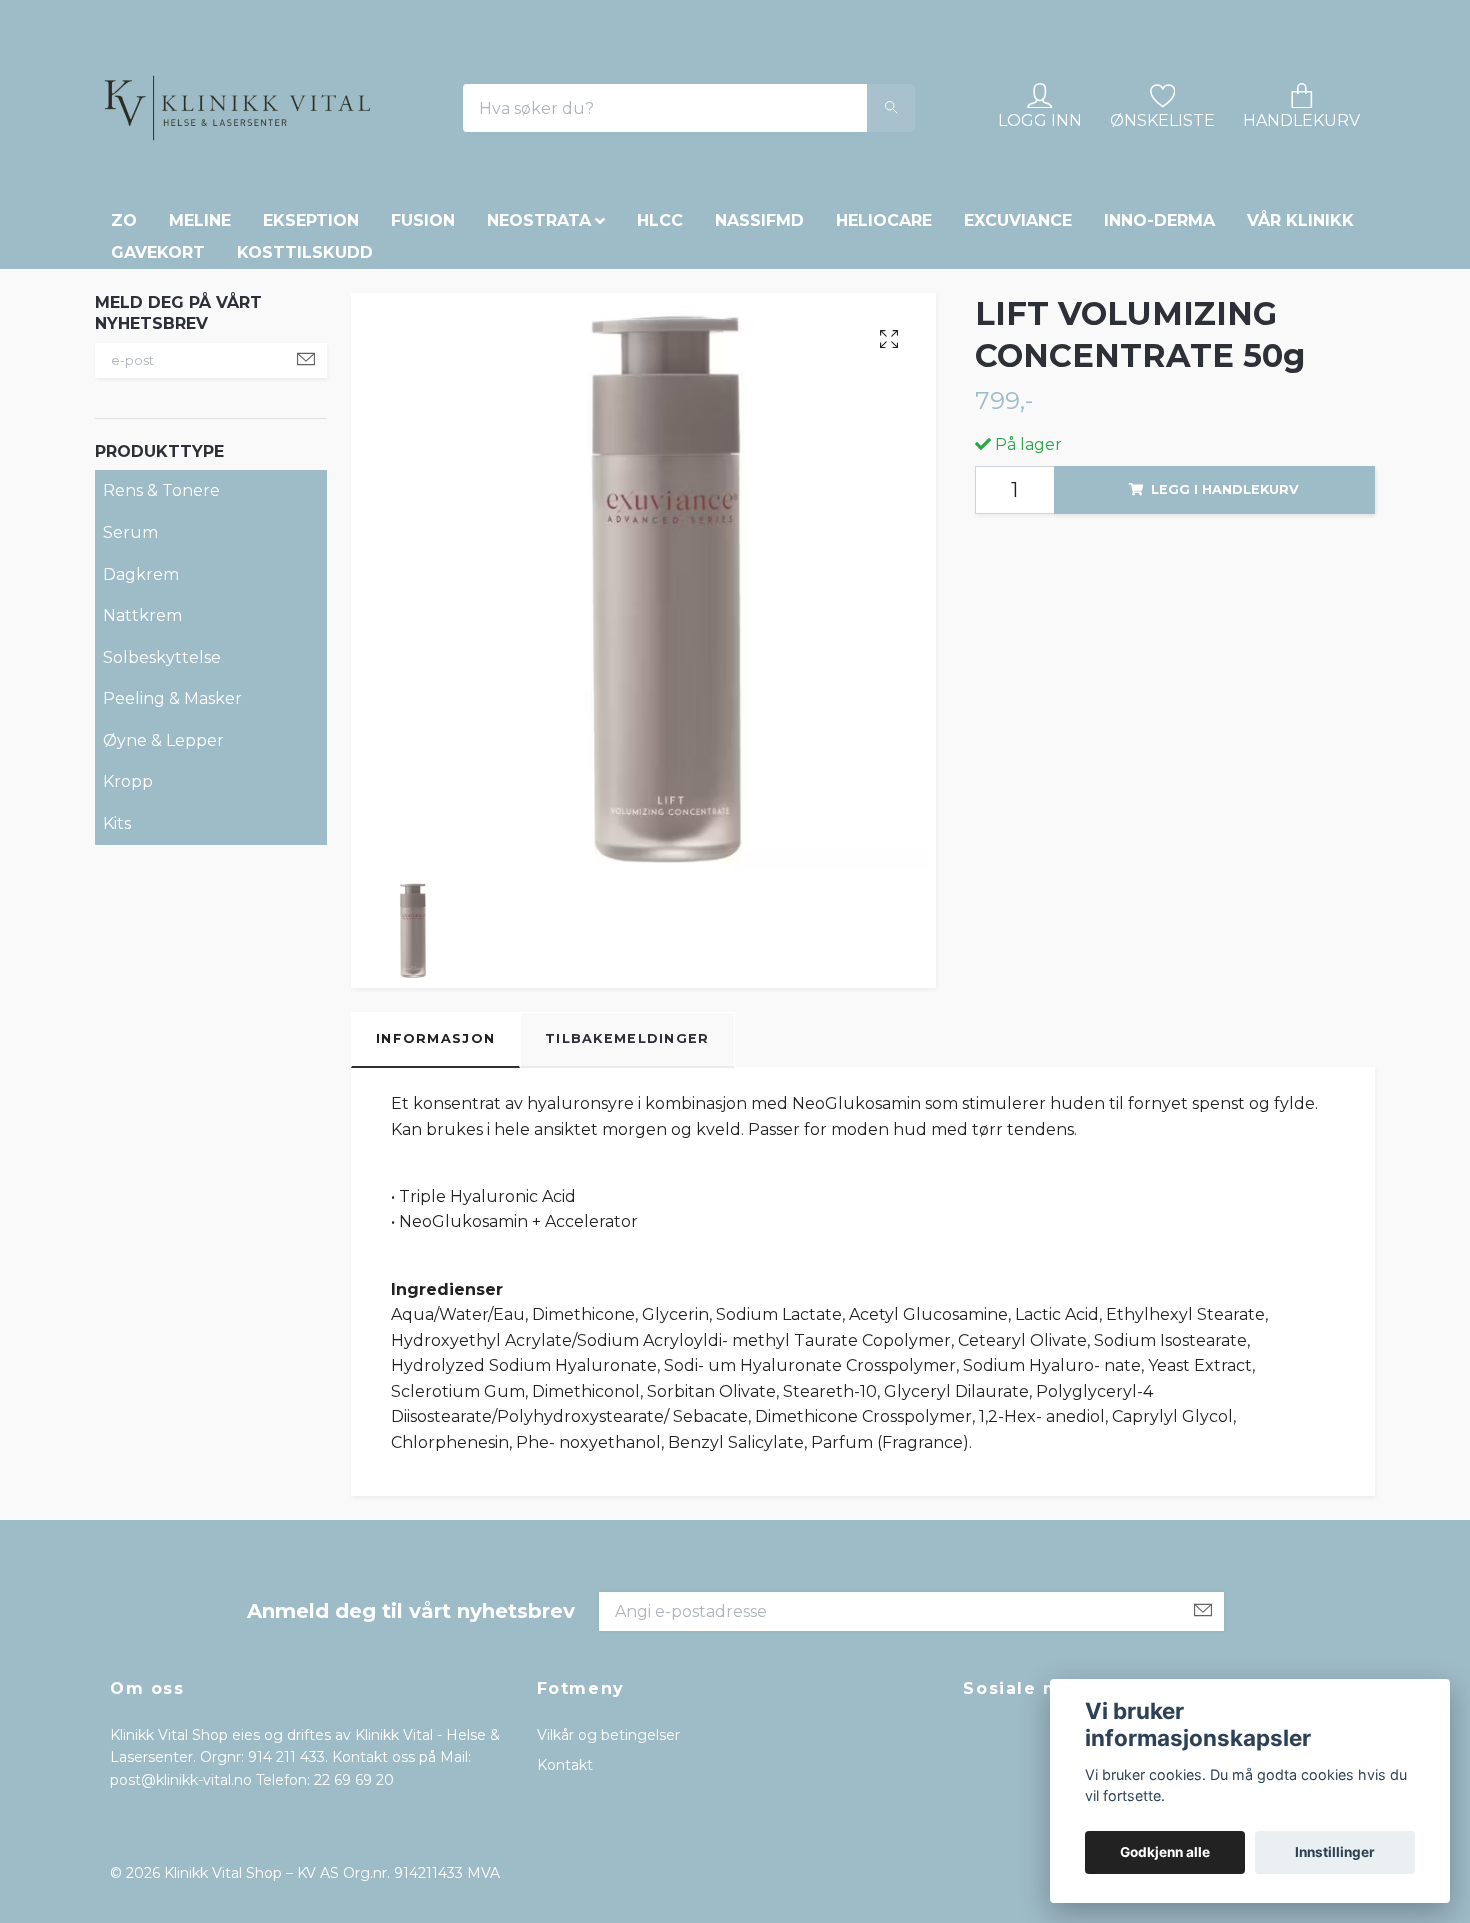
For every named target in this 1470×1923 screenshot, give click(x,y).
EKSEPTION (311, 358)
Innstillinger (1335, 1852)
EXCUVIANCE (1018, 358)
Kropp (128, 919)
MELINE (200, 358)
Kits (117, 961)
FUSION (423, 358)
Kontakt (565, 1903)
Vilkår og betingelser (608, 1873)
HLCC (660, 358)
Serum (130, 670)
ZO (124, 358)
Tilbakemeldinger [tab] (627, 1176)
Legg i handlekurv (1225, 626)
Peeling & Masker (172, 836)
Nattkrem (142, 753)
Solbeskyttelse (162, 794)
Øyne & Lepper (163, 878)
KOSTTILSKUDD (305, 390)
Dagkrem (141, 711)
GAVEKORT (158, 390)
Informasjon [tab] (435, 1176)
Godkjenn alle (1165, 1852)
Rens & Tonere (161, 628)
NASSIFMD (759, 358)
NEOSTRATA (539, 358)
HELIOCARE (884, 358)
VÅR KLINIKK (1300, 358)
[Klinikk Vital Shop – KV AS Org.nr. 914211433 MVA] (365, 177)
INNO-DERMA (1159, 358)
